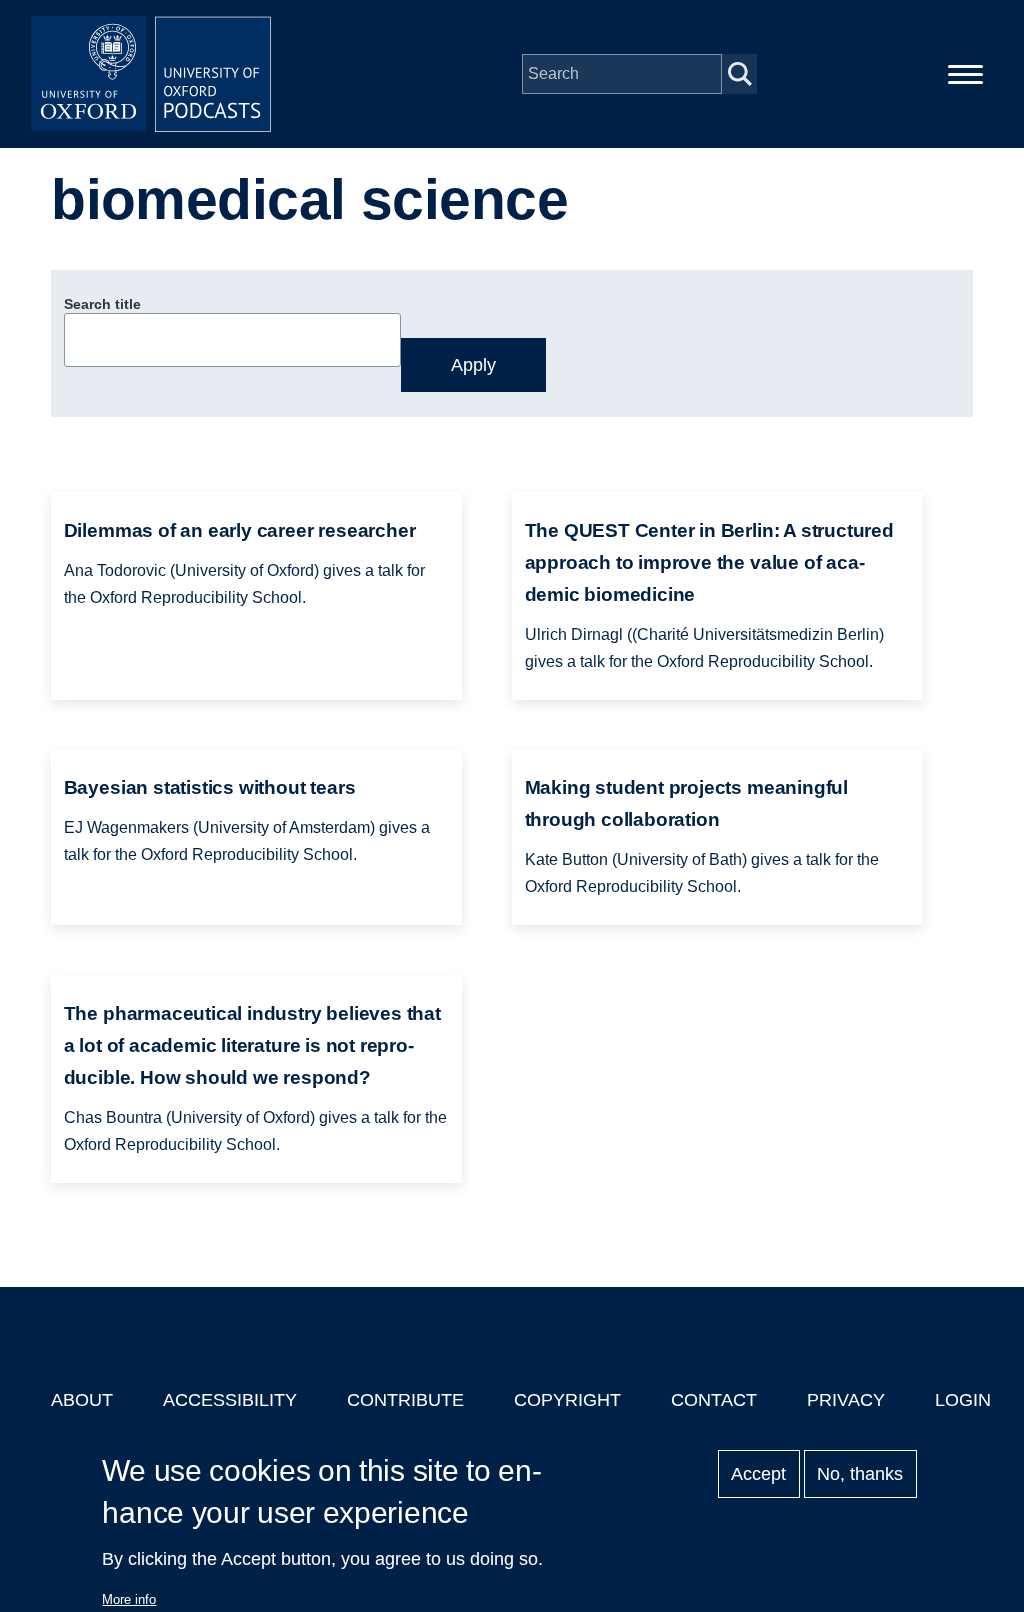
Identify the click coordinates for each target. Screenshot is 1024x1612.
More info (129, 1599)
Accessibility (230, 1400)
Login (963, 1400)
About (82, 1400)
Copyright (567, 1400)
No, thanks (860, 1474)
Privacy (846, 1400)
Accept (758, 1474)
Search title (102, 304)
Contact (714, 1400)
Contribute (405, 1400)
